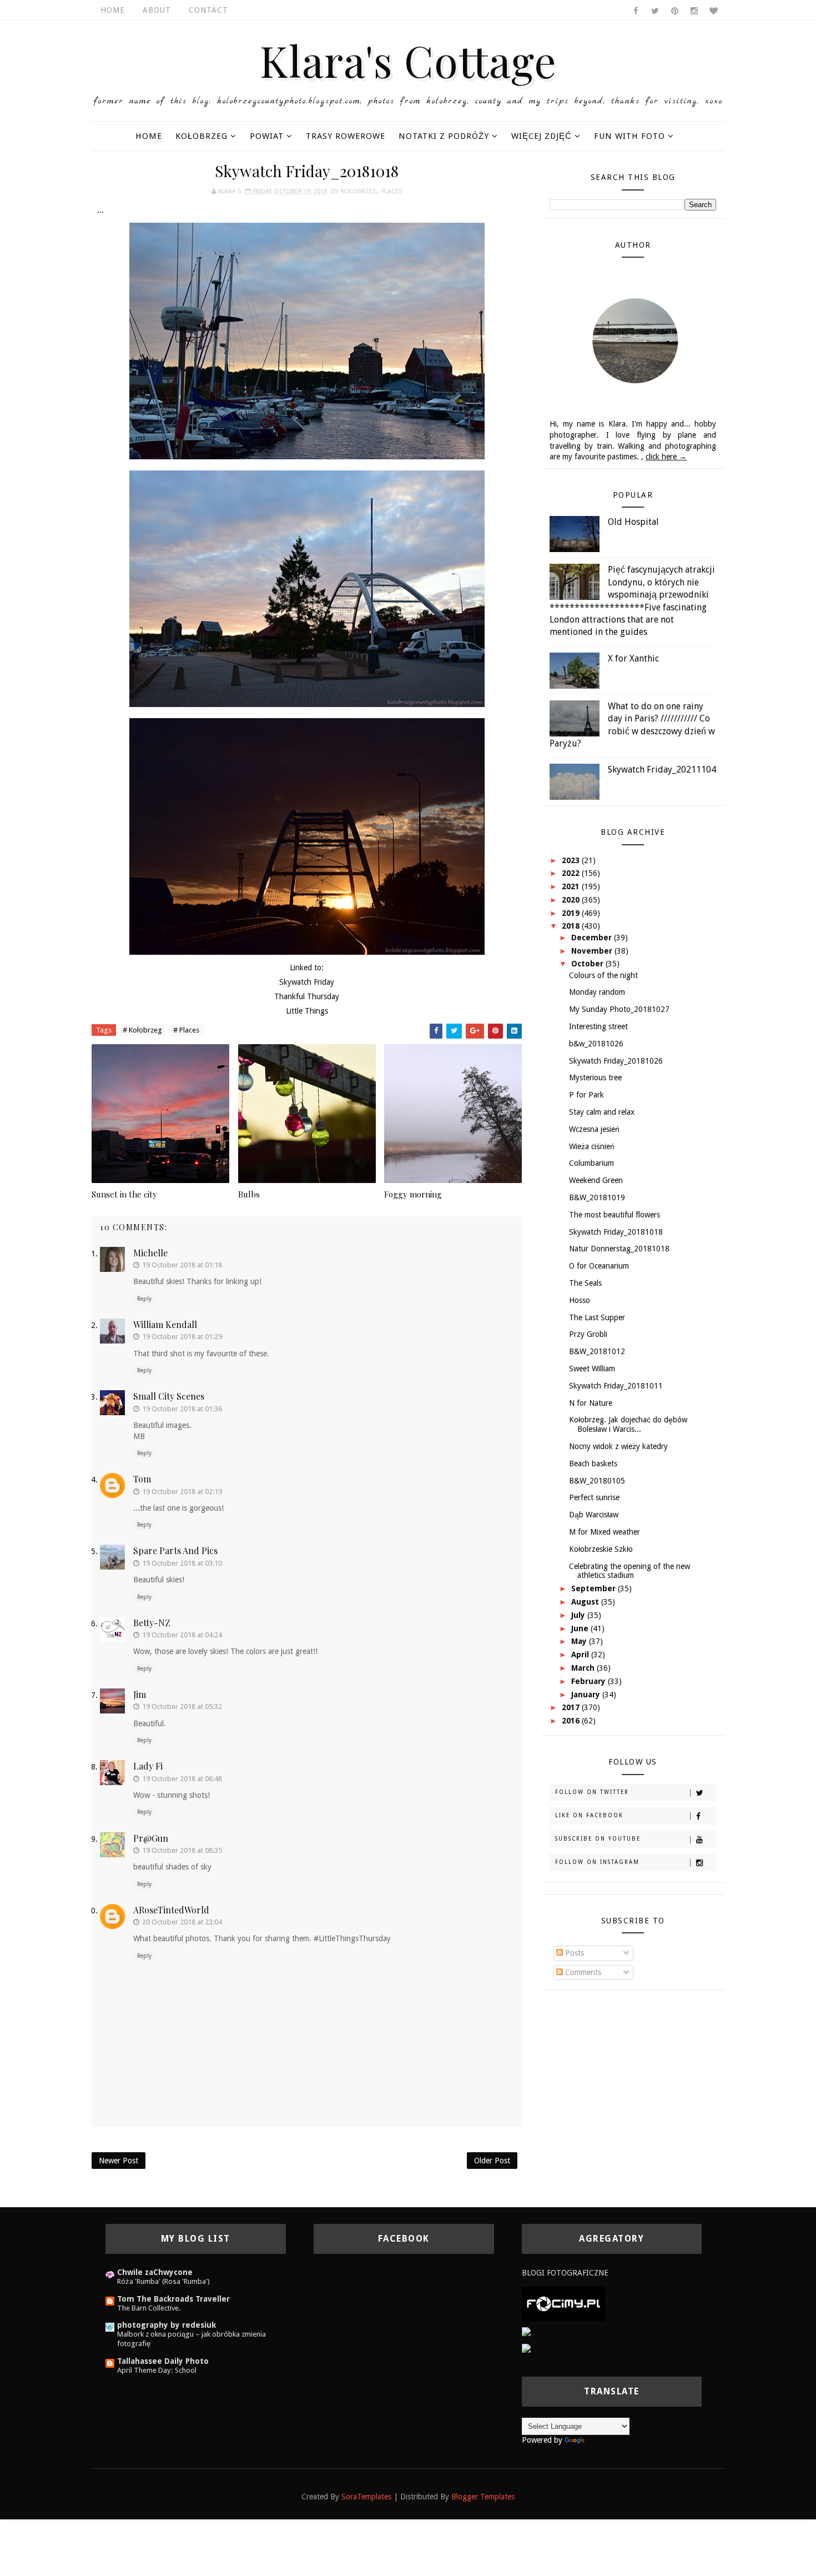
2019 (572, 913)
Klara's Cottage (408, 60)
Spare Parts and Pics (175, 1550)
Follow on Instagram (597, 1862)
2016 (572, 1721)
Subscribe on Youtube (598, 1839)
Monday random (597, 992)
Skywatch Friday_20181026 (616, 1061)
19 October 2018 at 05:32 (182, 1707)
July (579, 1615)
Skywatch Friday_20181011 (616, 1386)
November (593, 951)
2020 (572, 900)
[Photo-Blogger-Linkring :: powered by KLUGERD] (609, 2332)
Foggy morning (413, 1194)
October (588, 964)
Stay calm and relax (602, 1112)
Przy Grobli (588, 1334)
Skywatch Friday (307, 982)
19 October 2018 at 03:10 (182, 1563)
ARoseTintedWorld (171, 1910)
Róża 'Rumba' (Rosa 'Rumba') (163, 2281)
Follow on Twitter (592, 1792)
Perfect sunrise (594, 1497)
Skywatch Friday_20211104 (662, 770)
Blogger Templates (483, 2497)
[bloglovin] (713, 11)
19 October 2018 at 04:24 (182, 1635)
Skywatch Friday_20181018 (616, 1232)
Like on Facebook (589, 1815)
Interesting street (598, 1026)
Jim (140, 1694)
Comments (582, 1972)
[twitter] (655, 11)
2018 (572, 926)
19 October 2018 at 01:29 (182, 1337)
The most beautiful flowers (614, 1215)
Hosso (580, 1300)
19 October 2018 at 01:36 (182, 1409)
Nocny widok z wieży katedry (618, 1446)
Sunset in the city (124, 1194)
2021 (572, 886)
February (590, 1681)
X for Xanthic (633, 658)
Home (113, 10)
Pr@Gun (151, 1838)
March (584, 1668)
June (581, 1628)
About (157, 10)
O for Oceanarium (599, 1266)
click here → (666, 457)
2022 (572, 873)
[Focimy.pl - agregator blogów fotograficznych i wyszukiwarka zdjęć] (563, 2303)
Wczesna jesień (594, 1129)
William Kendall (165, 1324)
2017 (572, 1707)
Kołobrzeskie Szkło (601, 1549)
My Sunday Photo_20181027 (619, 1009)
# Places (186, 1030)
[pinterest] (674, 11)
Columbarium (591, 1163)
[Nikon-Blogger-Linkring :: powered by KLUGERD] (609, 2348)
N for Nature (591, 1403)
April (581, 1655)
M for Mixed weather (605, 1532)
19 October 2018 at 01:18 (182, 1265)
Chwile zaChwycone (155, 2272)
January (587, 1695)
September (595, 1588)
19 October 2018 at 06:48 (182, 1779)
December (593, 938)
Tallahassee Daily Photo (163, 2361)
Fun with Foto (629, 136)
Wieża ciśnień (592, 1146)
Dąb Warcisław (594, 1515)
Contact (208, 10)
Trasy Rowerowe (346, 136)
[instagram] (694, 11)
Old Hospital (633, 522)
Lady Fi (148, 1766)
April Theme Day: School (157, 2370)
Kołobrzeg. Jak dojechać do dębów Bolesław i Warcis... (628, 1424)
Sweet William (592, 1369)
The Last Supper (597, 1317)
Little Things (307, 1011)
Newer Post (119, 2161)
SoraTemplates (366, 2497)
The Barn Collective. (149, 2308)
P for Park (586, 1095)
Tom (142, 1479)
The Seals (585, 1283)
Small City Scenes (169, 1396)
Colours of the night (603, 975)
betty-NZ (152, 1623)
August (586, 1602)
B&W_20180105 (597, 1481)
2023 (572, 860)
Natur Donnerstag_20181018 (619, 1249)
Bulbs (249, 1194)
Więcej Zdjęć (542, 136)
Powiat (267, 136)
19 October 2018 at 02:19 (182, 1492)
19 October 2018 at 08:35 (182, 1850)
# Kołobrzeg (142, 1030)
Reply (144, 1299)
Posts (573, 1953)
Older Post (492, 2161)
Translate (602, 2440)
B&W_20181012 (597, 1351)
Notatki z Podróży (444, 136)
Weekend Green (596, 1180)
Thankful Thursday (307, 996)
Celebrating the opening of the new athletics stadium (629, 1571)
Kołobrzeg (202, 136)
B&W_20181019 (597, 1197)
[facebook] (636, 11)
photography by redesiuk (167, 2325)
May (580, 1641)
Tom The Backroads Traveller (173, 2299)
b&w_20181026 (596, 1044)
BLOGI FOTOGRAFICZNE (565, 2273)
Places (392, 191)
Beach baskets (593, 1464)
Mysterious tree (595, 1077)
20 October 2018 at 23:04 (182, 1922)
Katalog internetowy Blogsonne (575, 2365)
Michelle (150, 1253)
